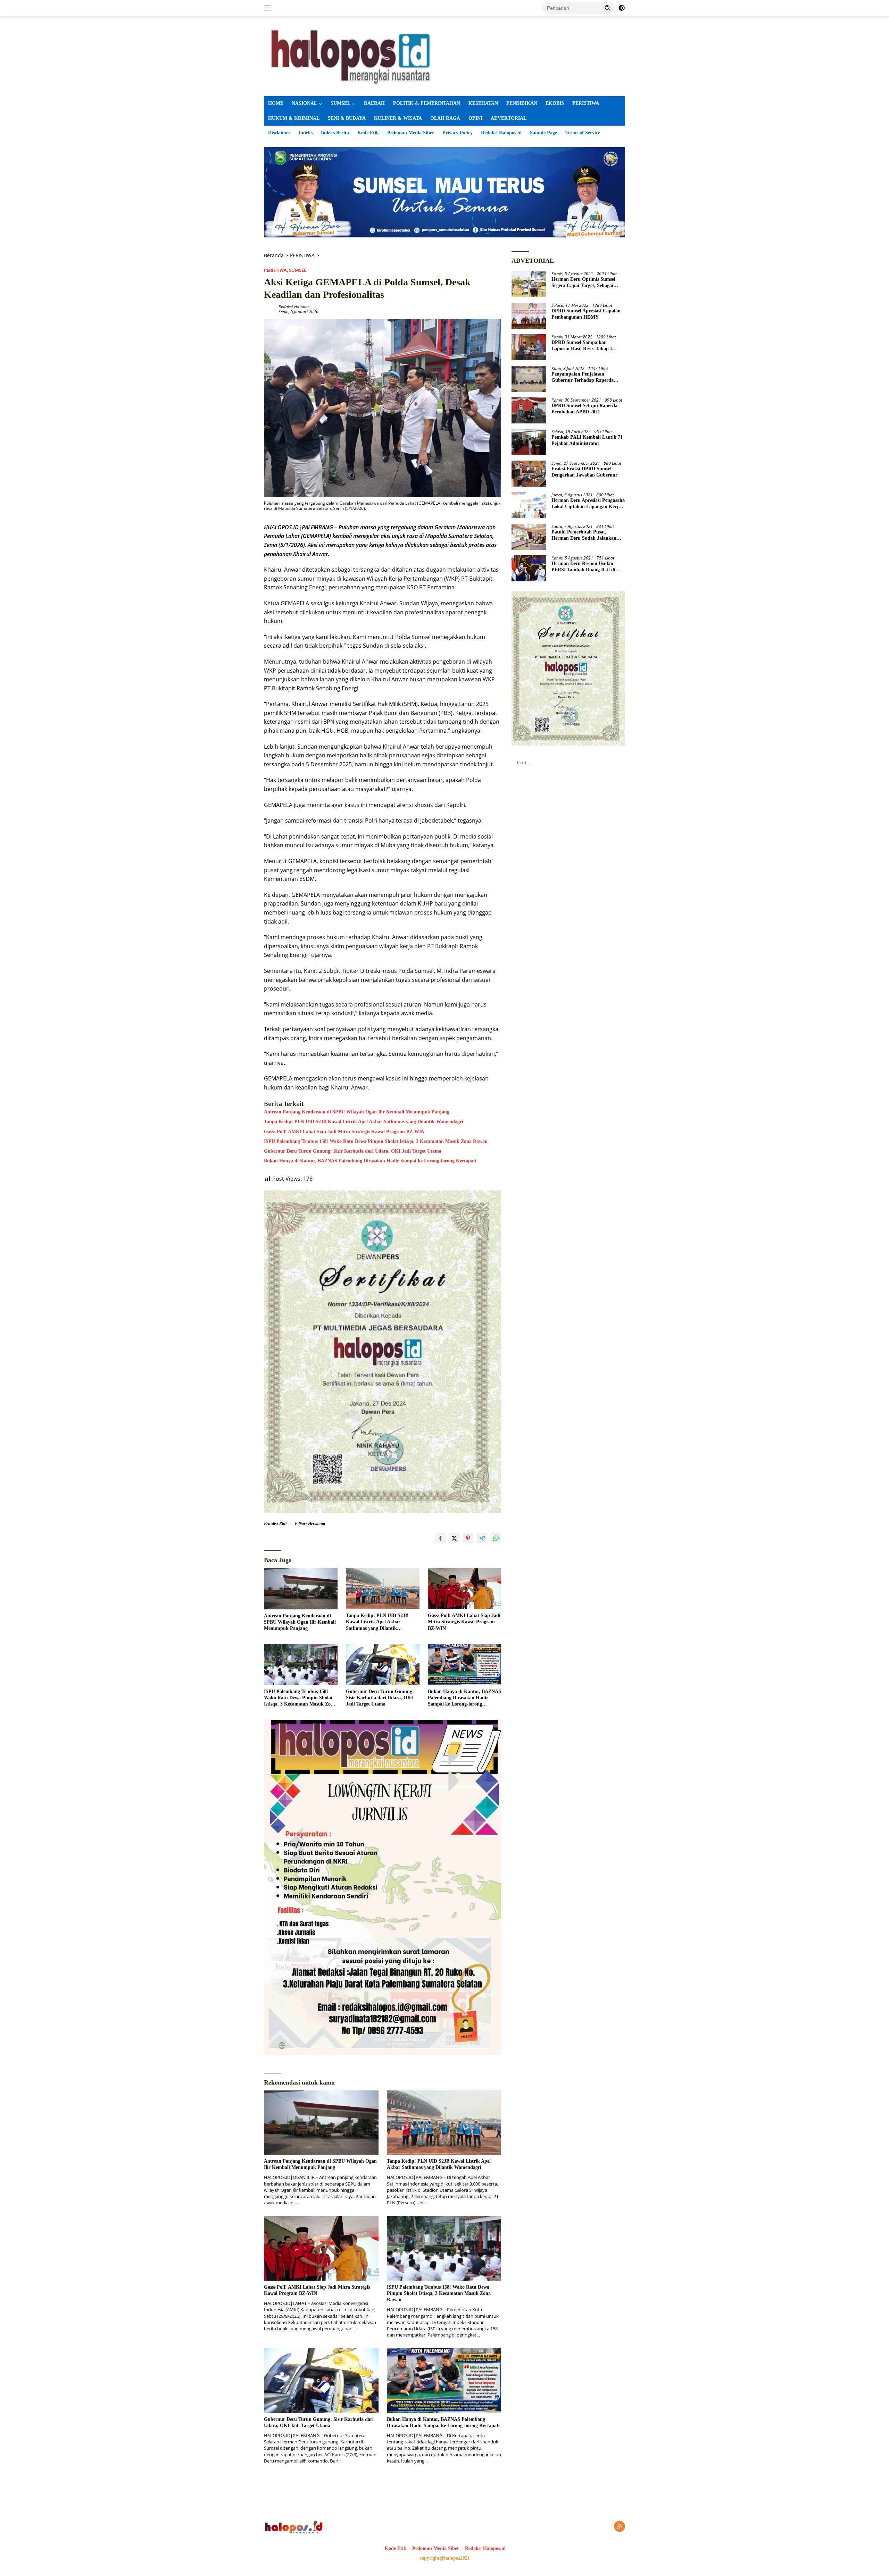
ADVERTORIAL (509, 118)
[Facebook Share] (440, 1538)
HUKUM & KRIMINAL (294, 118)
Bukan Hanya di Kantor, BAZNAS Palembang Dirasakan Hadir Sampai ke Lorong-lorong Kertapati (370, 1161)
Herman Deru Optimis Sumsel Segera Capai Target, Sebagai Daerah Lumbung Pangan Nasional (583, 282)
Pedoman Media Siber (411, 133)
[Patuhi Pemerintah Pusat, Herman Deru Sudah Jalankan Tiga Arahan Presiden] (529, 537)
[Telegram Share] (482, 1538)
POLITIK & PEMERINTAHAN (427, 103)
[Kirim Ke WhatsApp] (496, 1538)
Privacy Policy (458, 133)
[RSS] (620, 2527)
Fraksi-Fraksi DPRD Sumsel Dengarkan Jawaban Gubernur (584, 472)
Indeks (306, 133)
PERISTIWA (586, 103)
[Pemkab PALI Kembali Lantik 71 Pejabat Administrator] (529, 442)
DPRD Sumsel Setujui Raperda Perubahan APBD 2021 (584, 408)
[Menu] (269, 8)
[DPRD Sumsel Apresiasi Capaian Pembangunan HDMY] (529, 316)
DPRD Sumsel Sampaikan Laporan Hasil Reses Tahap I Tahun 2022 (582, 346)
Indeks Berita (335, 133)
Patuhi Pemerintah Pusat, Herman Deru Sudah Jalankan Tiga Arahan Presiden (584, 535)
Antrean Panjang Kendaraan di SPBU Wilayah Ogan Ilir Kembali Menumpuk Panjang (357, 1112)
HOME (276, 103)
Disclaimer (279, 133)
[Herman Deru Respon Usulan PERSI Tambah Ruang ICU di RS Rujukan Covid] (529, 568)
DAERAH (374, 103)
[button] (608, 8)
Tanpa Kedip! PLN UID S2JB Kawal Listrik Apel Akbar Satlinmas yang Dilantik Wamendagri (364, 1122)
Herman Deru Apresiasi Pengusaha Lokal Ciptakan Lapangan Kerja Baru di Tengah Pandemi (588, 503)
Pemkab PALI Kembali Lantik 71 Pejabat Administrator (587, 440)
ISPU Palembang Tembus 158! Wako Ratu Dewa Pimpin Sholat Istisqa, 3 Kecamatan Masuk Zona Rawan (376, 1141)
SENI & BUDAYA (347, 118)
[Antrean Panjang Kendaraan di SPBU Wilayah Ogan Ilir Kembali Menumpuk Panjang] (301, 1589)
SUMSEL (340, 103)
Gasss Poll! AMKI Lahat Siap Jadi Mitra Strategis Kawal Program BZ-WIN (344, 1132)
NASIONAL (304, 103)
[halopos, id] (444, 55)
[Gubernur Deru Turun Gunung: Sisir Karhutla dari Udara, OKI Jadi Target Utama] (383, 1664)
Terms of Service (583, 133)
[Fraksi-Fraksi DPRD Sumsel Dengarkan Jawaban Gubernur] (529, 474)
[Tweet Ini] (454, 1538)
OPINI (475, 118)
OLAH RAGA (445, 118)
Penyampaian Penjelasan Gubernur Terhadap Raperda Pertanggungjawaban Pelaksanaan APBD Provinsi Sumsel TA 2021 (588, 377)
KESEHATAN (483, 103)
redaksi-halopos (294, 307)
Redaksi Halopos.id (501, 133)
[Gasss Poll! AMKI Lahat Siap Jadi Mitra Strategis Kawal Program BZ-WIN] (465, 1589)
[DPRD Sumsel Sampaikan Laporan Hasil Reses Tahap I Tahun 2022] (529, 347)
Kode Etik (368, 133)
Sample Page (543, 133)
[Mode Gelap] (622, 8)
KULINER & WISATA (398, 118)
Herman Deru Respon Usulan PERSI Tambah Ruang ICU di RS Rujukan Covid (587, 567)
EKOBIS (555, 103)
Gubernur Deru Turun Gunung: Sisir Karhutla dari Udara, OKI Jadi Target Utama (353, 1151)
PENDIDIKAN (522, 103)
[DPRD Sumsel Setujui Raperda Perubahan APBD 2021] (529, 410)
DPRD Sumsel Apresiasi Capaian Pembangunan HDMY (586, 314)
